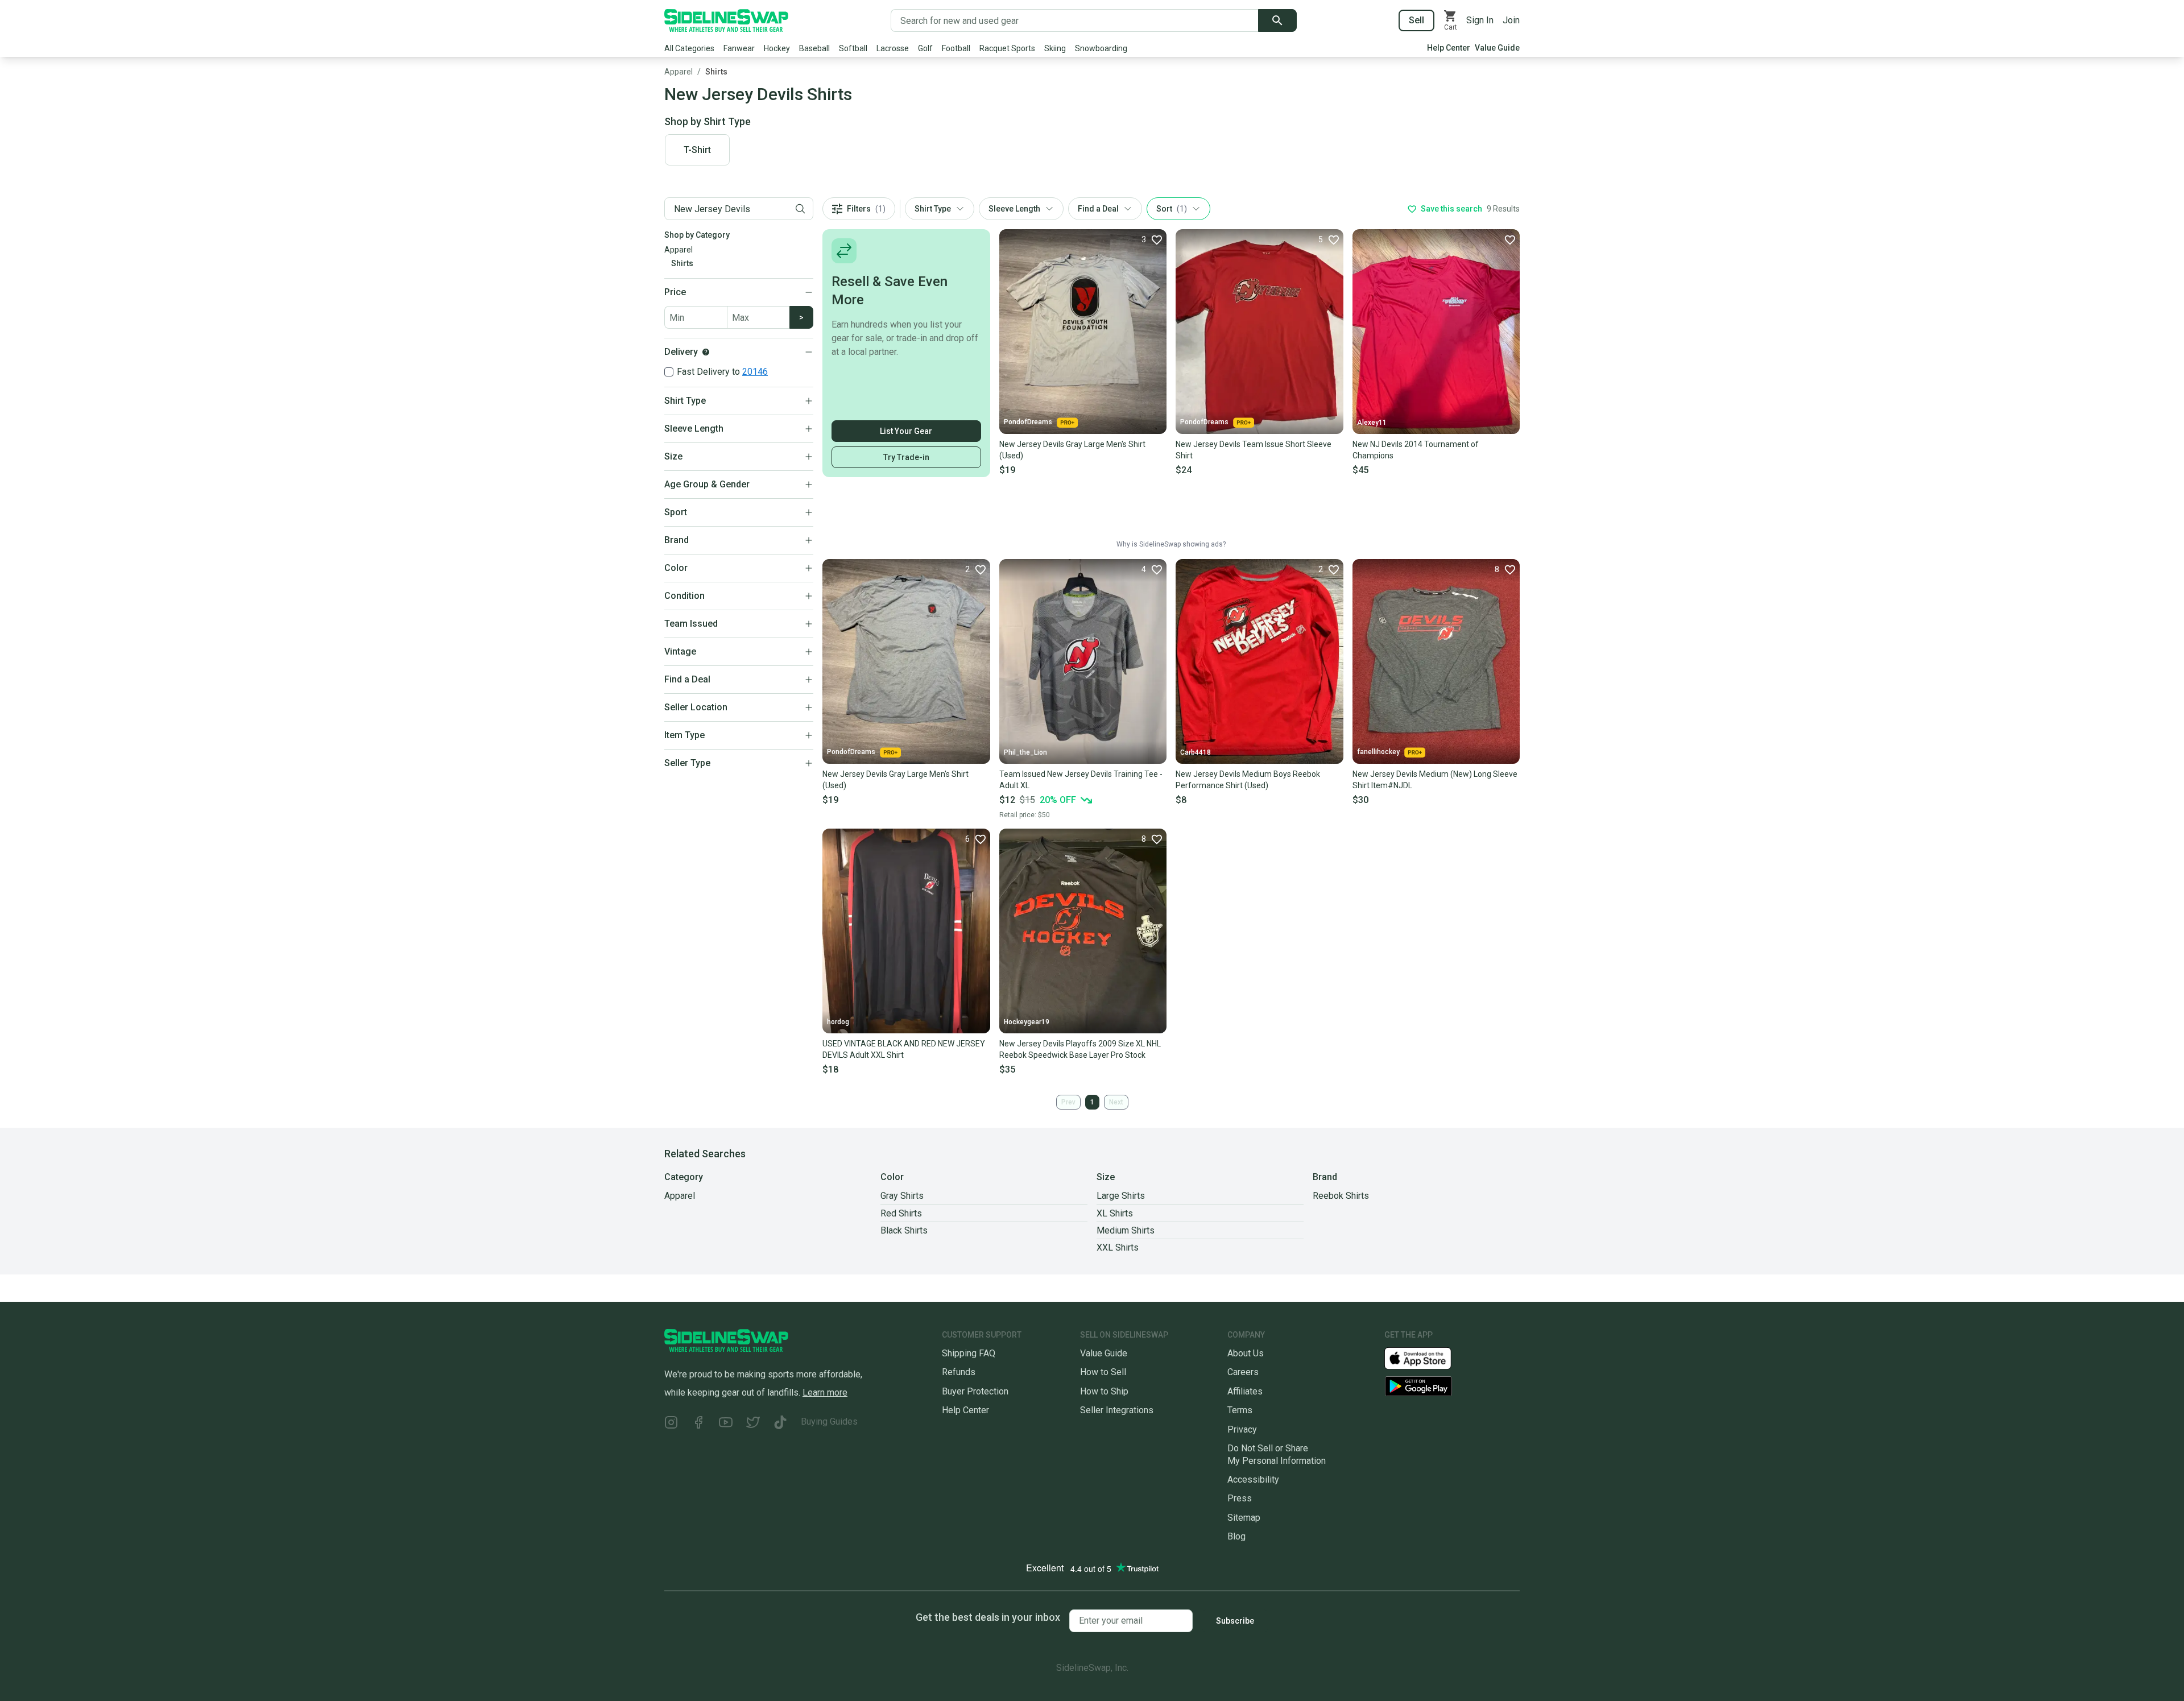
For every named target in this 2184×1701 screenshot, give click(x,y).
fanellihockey (1378, 752)
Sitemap (1244, 1518)
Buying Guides (829, 1421)
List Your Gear (906, 431)
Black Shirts (904, 1230)
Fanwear (739, 48)
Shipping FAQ (969, 1353)
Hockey (777, 48)
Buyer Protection (975, 1391)
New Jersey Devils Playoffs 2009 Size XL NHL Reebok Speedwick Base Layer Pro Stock (1080, 1049)
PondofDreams (1028, 422)
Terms (1240, 1410)
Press (1240, 1498)
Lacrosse (893, 48)
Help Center (1449, 48)
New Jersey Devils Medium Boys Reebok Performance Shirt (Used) (1248, 780)
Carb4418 (1196, 752)
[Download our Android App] (1452, 1386)
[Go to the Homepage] (726, 20)
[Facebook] (698, 1424)
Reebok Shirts (1341, 1196)
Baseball (814, 48)
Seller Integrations (1117, 1410)
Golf (925, 48)
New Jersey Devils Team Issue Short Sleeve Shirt (1254, 450)
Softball (853, 48)
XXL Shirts (1118, 1247)
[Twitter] (753, 1424)
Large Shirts (1121, 1196)
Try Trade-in (906, 457)
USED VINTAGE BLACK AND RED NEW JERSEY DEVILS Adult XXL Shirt (904, 1049)
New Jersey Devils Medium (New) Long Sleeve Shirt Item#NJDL (1435, 780)
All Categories (689, 48)
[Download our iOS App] (1427, 1358)
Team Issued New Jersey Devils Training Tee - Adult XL (1081, 780)
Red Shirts (901, 1213)
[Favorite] (1509, 239)
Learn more (825, 1392)
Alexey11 (1372, 423)
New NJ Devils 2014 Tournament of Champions (1416, 450)
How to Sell (1103, 1372)
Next (1116, 1102)
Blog (1236, 1536)
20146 (755, 372)
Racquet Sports (1007, 48)
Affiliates (1245, 1391)
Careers (1243, 1372)
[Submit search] (1277, 20)
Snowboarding (1101, 48)
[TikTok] (780, 1424)
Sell (1416, 20)
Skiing (1055, 48)
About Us (1246, 1353)
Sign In (1480, 20)
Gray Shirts (902, 1196)
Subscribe (1235, 1621)
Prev (1068, 1102)
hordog (838, 1022)
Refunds (959, 1372)
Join (1511, 20)
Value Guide (1497, 48)
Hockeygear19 (1027, 1022)
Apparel (679, 72)
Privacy (1242, 1429)
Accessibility (1253, 1479)
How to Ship (1104, 1391)
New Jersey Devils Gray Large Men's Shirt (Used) (1072, 450)
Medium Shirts (1126, 1230)
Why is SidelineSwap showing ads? (1171, 544)
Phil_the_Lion (1025, 752)
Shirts (716, 72)
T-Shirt (697, 150)
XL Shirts (1115, 1213)
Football (956, 48)
